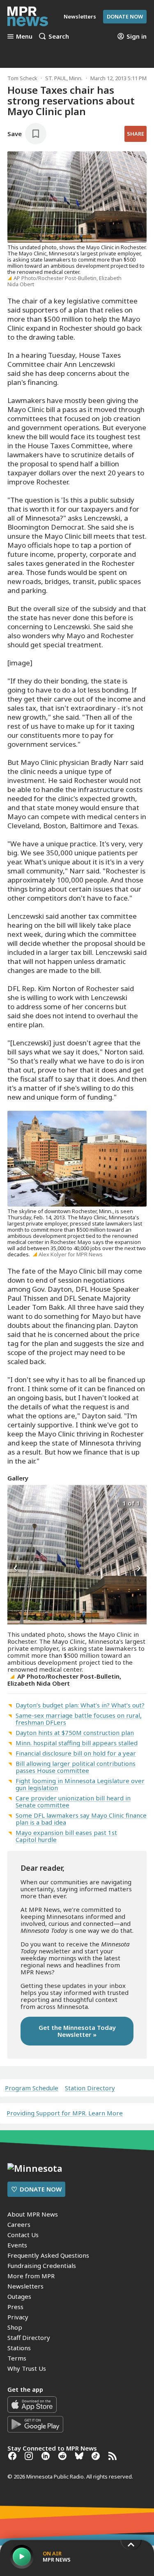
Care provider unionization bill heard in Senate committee (73, 1801)
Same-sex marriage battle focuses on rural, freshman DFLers (79, 1719)
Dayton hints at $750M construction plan (75, 1733)
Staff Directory (29, 2337)
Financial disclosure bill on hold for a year (76, 1753)
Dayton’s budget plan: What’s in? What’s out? (80, 1705)
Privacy (18, 2317)
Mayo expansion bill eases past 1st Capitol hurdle (66, 1836)
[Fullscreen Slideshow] (16, 1502)
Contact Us (23, 2235)
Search (59, 36)
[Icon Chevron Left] (16, 1569)
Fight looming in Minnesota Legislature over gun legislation (80, 1784)
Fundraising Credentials (42, 2266)
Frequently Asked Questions (48, 2255)
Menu (24, 36)
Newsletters (25, 2286)
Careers (19, 2224)
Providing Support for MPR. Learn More (65, 2113)
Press (15, 2307)
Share (136, 134)
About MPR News (33, 2214)
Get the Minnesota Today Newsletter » (77, 2031)
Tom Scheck (22, 78)
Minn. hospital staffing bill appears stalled (77, 1743)
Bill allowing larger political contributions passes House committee (76, 1767)
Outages (19, 2296)
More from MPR (31, 2276)
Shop (15, 2327)
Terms (17, 2358)
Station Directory (90, 2088)
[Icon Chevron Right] (138, 1569)
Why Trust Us (27, 2368)
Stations (19, 2348)
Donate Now (125, 16)
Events (17, 2245)
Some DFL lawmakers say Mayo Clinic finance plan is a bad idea (81, 1819)
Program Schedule (32, 2088)
